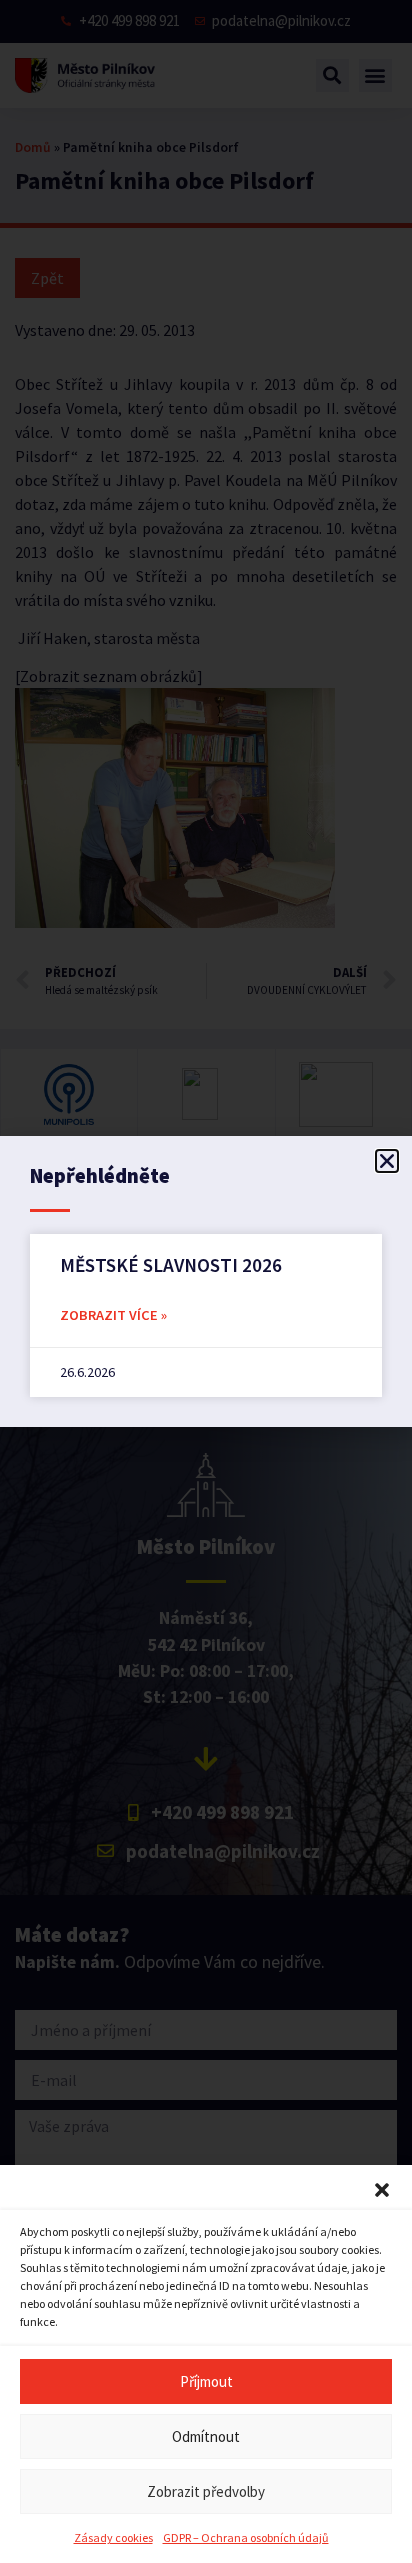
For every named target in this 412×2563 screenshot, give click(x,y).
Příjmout (206, 2381)
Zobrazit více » (113, 1315)
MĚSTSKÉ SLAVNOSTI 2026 (171, 1265)
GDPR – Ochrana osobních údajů (246, 2537)
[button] (382, 2190)
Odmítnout (206, 2436)
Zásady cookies (113, 2537)
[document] (206, 1281)
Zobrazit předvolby (206, 2491)
